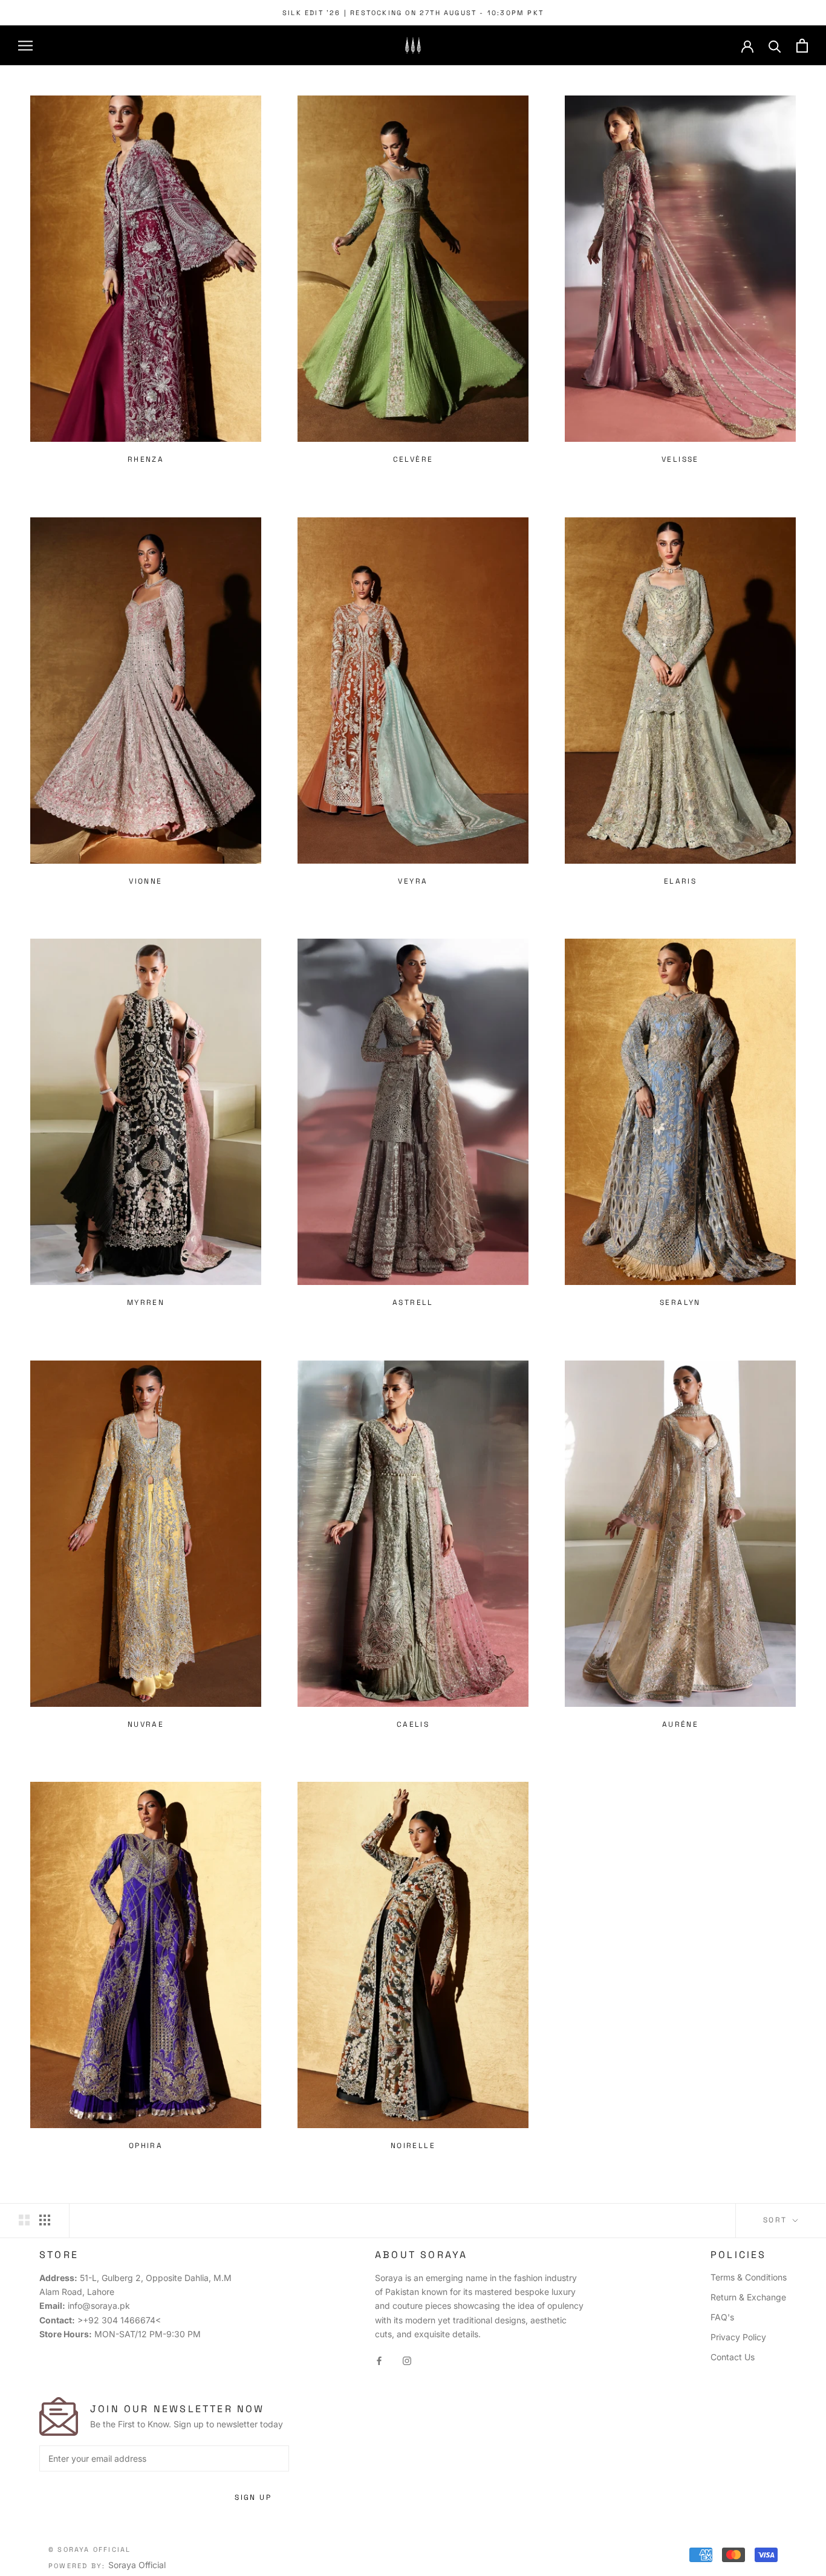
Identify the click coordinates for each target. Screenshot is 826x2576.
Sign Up (253, 2497)
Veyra (413, 881)
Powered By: (78, 2566)
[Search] (775, 46)
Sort (777, 2220)
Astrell (413, 1303)
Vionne (145, 881)
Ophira (146, 2146)
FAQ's (722, 2317)
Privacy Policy (738, 2337)
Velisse (680, 459)
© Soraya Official (89, 2549)
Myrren (146, 1303)
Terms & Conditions (749, 2277)
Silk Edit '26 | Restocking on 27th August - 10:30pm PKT (413, 13)
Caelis (413, 1724)
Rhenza (146, 459)
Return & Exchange (748, 2297)
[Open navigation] (25, 46)
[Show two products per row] (24, 2220)
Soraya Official (137, 2565)
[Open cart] (802, 46)
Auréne (680, 1724)
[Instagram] (407, 2360)
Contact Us (733, 2357)
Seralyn (680, 1303)
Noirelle (413, 2146)
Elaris (680, 881)
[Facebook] (379, 2360)
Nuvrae (146, 1724)
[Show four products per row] (45, 2220)
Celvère (413, 459)
